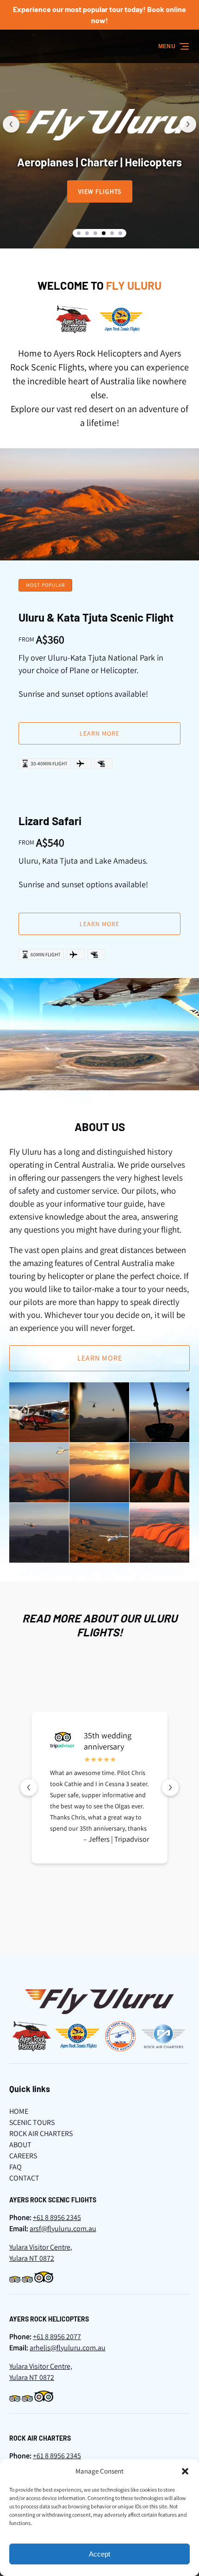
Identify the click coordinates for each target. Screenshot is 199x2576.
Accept (99, 2554)
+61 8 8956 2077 (57, 2337)
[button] (185, 2471)
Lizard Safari (50, 821)
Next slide (188, 124)
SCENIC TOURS (32, 2122)
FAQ (16, 2167)
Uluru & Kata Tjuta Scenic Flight (96, 617)
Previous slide (11, 124)
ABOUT (20, 2145)
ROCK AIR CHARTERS (41, 2134)
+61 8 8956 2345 (57, 2217)
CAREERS (23, 2156)
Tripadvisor (132, 1839)
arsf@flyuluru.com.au (63, 2229)
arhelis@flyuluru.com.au (68, 2348)
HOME (19, 2111)
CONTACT (24, 2178)
